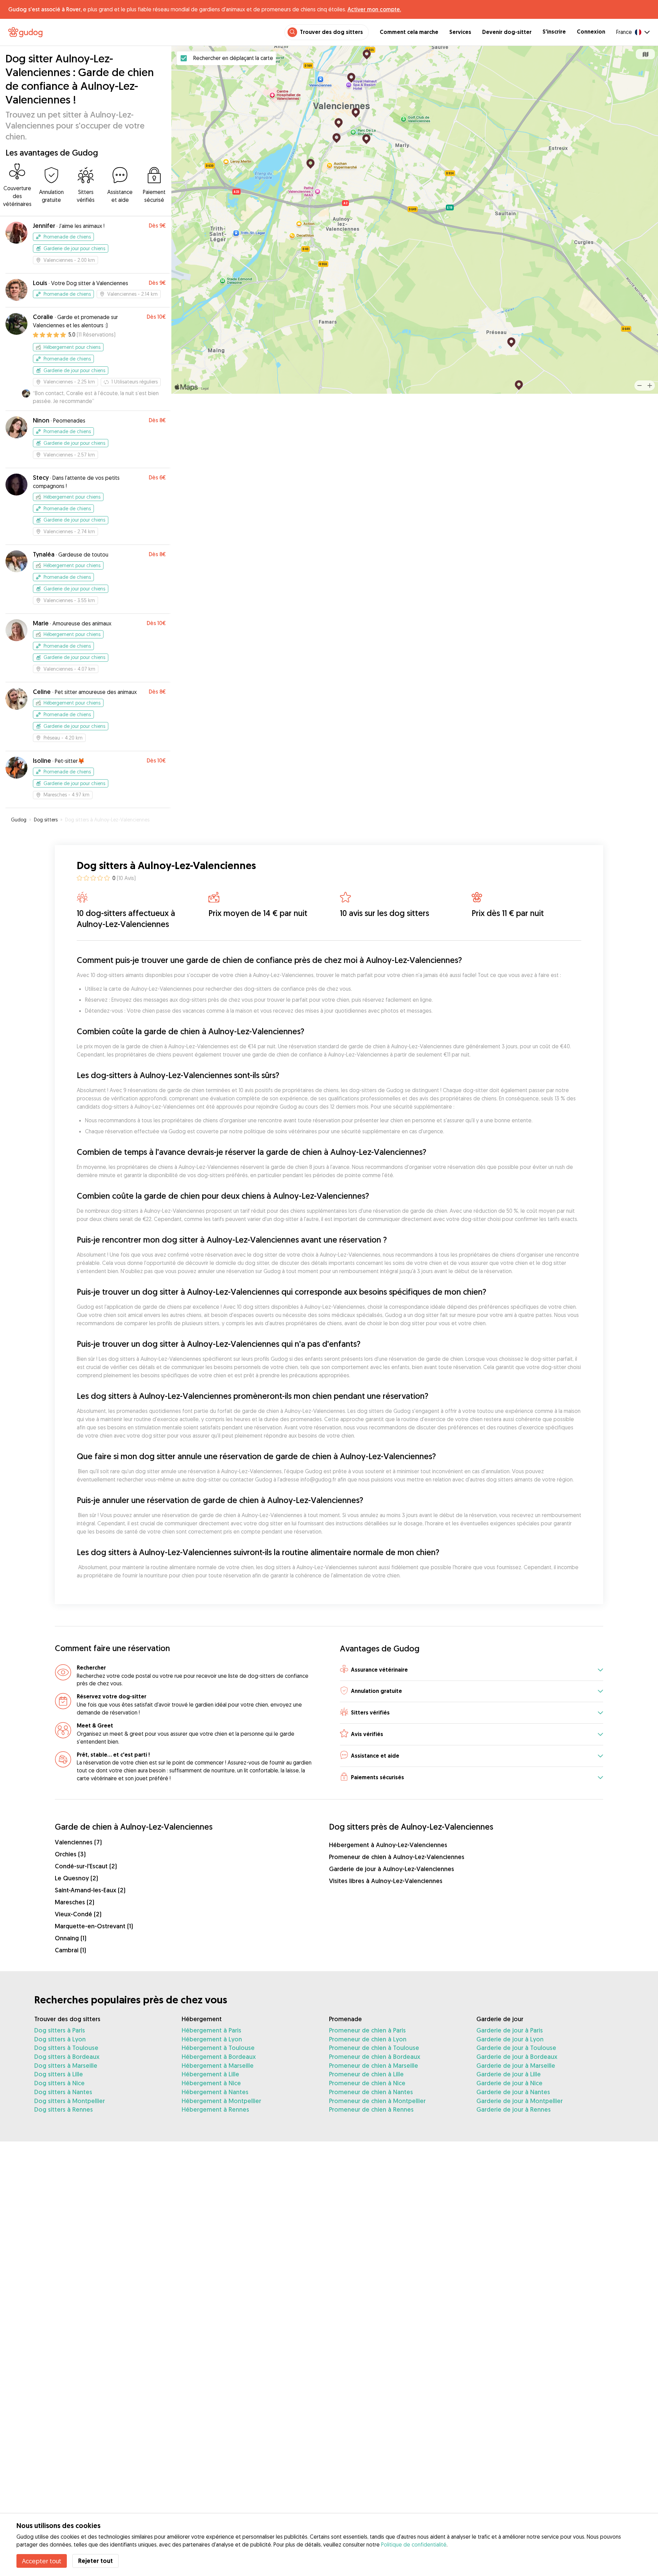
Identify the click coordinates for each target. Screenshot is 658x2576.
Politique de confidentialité (414, 2544)
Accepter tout (42, 2561)
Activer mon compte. (374, 9)
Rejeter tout (95, 2561)
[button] (472, 1670)
